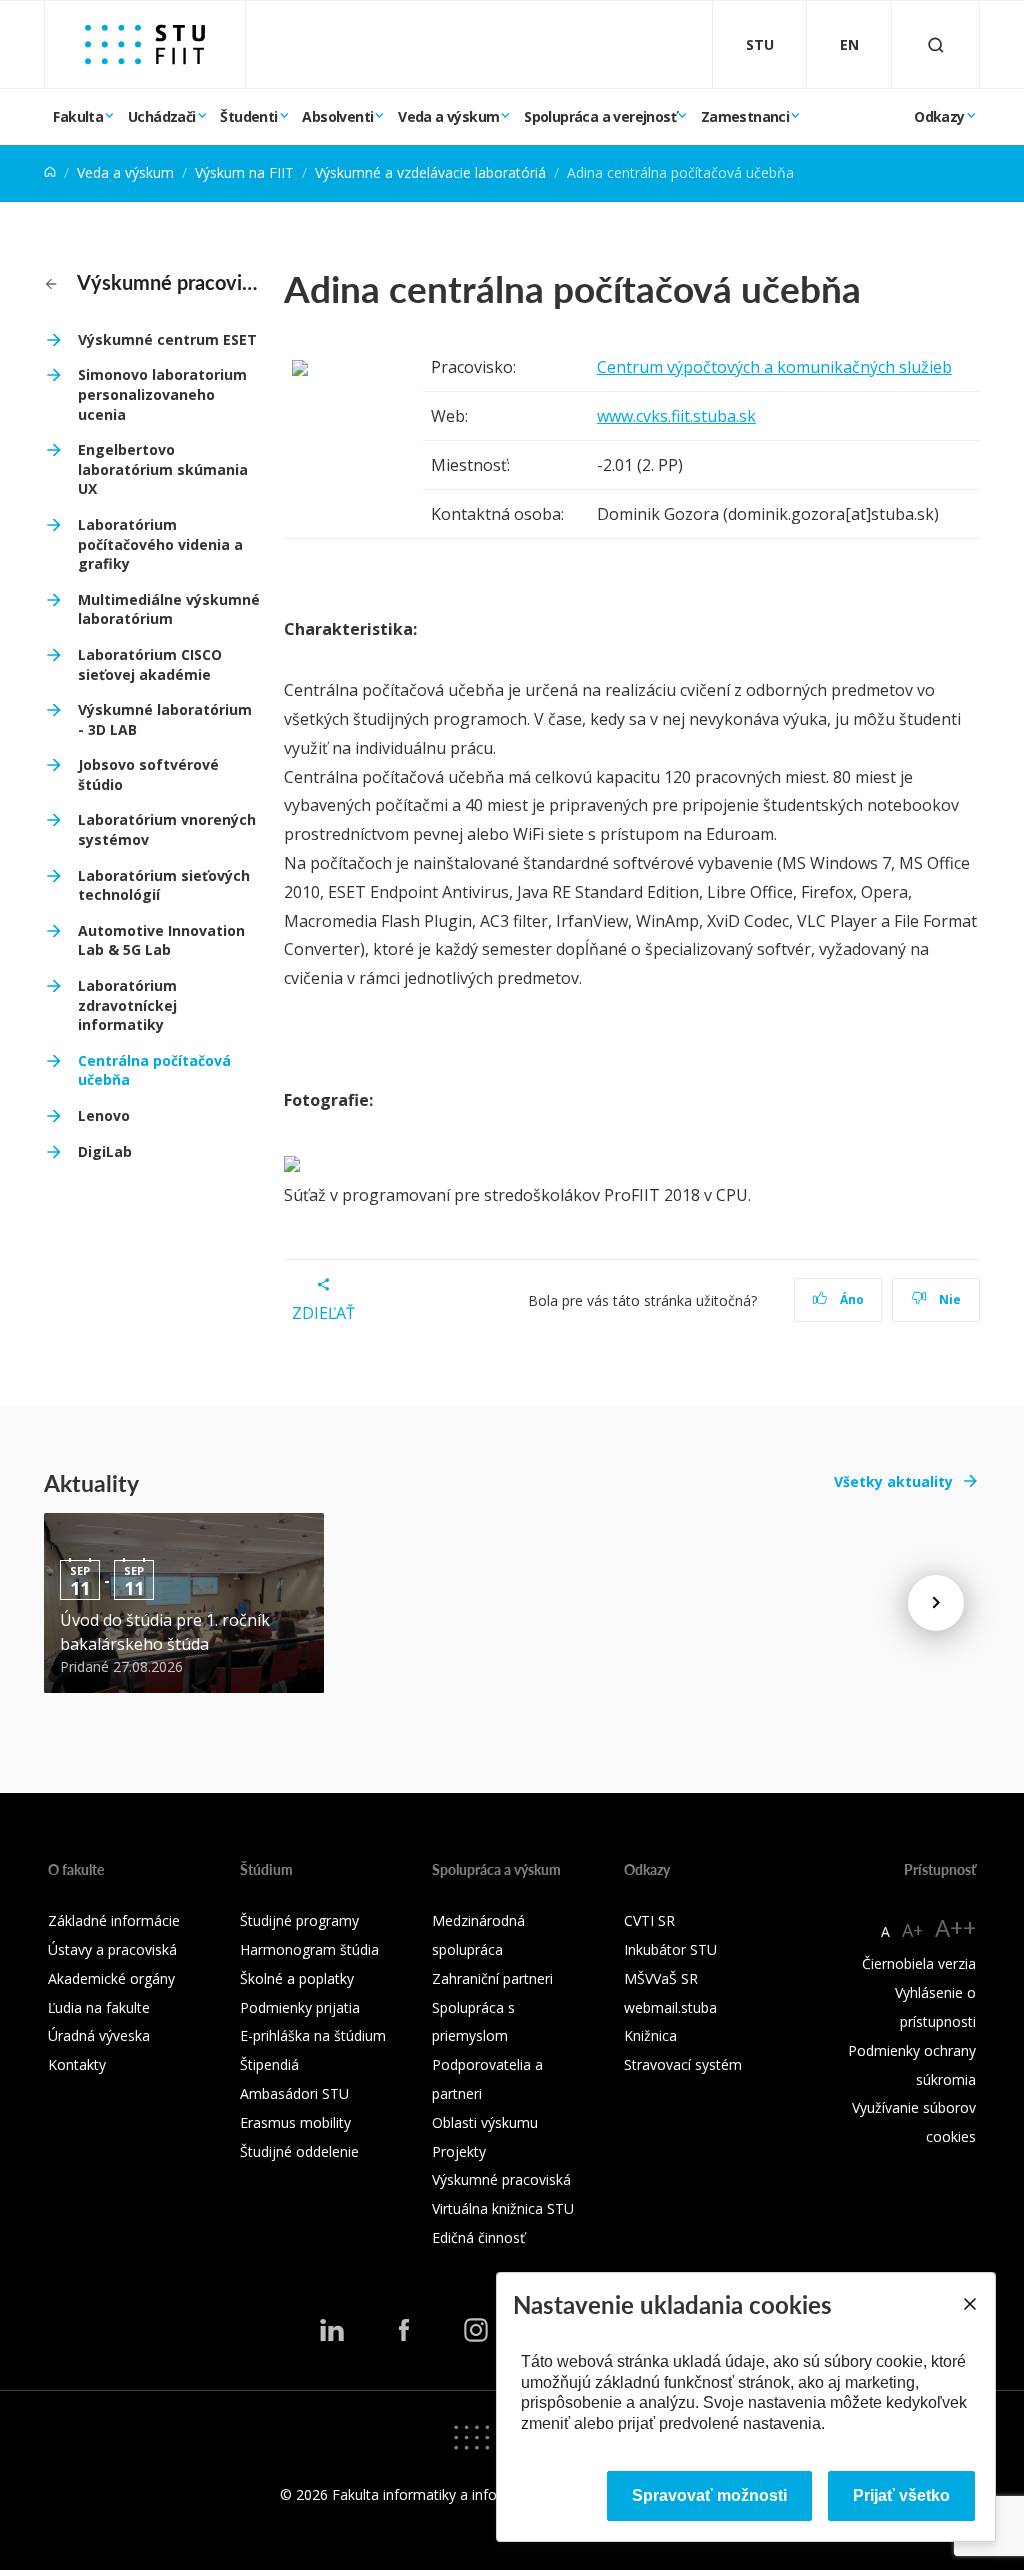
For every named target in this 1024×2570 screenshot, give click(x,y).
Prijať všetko (901, 2495)
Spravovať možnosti (709, 2495)
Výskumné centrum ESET (167, 339)
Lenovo (104, 1115)
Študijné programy (299, 1920)
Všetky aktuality (893, 1481)
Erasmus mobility (295, 2122)
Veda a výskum (448, 116)
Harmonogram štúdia (309, 1949)
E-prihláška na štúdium (313, 2035)
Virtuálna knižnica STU (503, 2208)
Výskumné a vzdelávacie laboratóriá (430, 172)
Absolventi (337, 116)
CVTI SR (649, 1920)
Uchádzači (162, 116)
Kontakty (77, 2064)
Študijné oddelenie (299, 2151)
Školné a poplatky (297, 1978)
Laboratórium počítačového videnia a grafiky (160, 544)
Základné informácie (114, 1920)
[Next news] (936, 1603)
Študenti (248, 116)
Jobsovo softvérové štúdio (148, 774)
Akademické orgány (111, 1978)
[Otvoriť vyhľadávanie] (936, 44)
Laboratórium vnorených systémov (167, 829)
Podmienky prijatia (300, 2007)
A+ (912, 1930)
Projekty (459, 2151)
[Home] (50, 172)
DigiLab (105, 1151)
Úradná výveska (99, 2035)
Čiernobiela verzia (919, 1963)
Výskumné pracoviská (166, 282)
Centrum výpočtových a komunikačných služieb (774, 367)
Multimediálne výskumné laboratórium (169, 609)
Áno (850, 1299)
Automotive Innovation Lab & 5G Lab (161, 940)
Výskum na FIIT (244, 172)
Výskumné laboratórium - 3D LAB (165, 719)
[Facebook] (404, 2330)
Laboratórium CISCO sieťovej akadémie (150, 664)
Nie (948, 1299)
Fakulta (78, 116)
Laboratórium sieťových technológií (164, 885)
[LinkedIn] (332, 2330)
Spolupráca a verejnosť (600, 116)
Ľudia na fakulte (99, 2007)
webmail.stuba (670, 2007)
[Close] (969, 2304)
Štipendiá (269, 2064)
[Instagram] (476, 2330)
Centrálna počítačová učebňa (154, 1070)
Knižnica (650, 2035)
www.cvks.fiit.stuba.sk (676, 416)
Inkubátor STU (670, 1949)
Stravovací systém (683, 2064)
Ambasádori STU (294, 2093)
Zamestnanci (745, 116)
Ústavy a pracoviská (112, 1949)
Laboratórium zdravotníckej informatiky (127, 1005)
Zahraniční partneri (492, 1978)
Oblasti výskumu (485, 2122)
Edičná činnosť (478, 2237)
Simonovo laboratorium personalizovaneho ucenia (162, 394)
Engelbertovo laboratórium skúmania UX (163, 469)
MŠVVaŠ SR (661, 1978)
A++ (955, 1927)
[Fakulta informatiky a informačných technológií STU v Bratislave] (145, 44)
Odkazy (939, 116)
